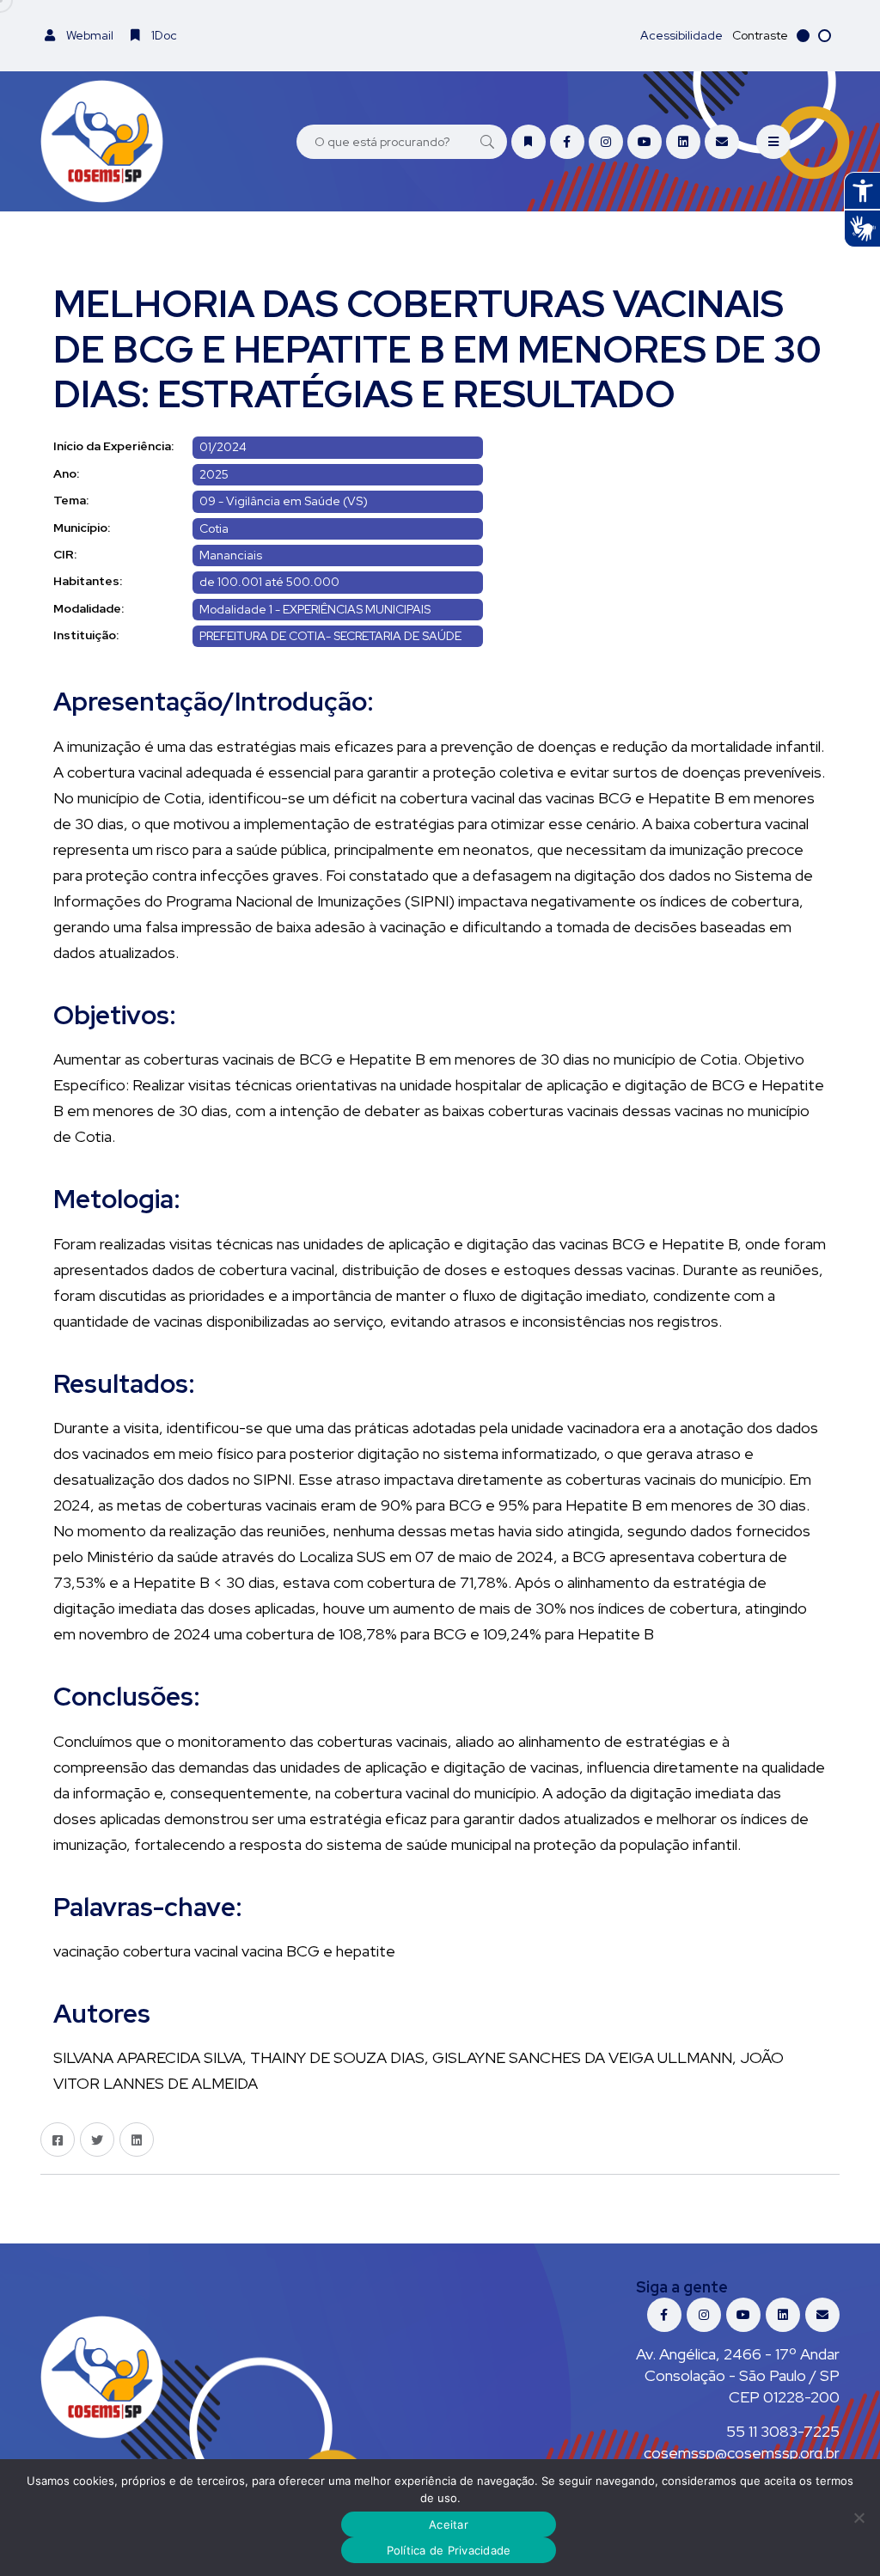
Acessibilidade (681, 35)
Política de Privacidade (449, 2550)
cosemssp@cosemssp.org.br (742, 2453)
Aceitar (449, 2524)
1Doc (163, 35)
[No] (859, 2518)
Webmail (89, 35)
